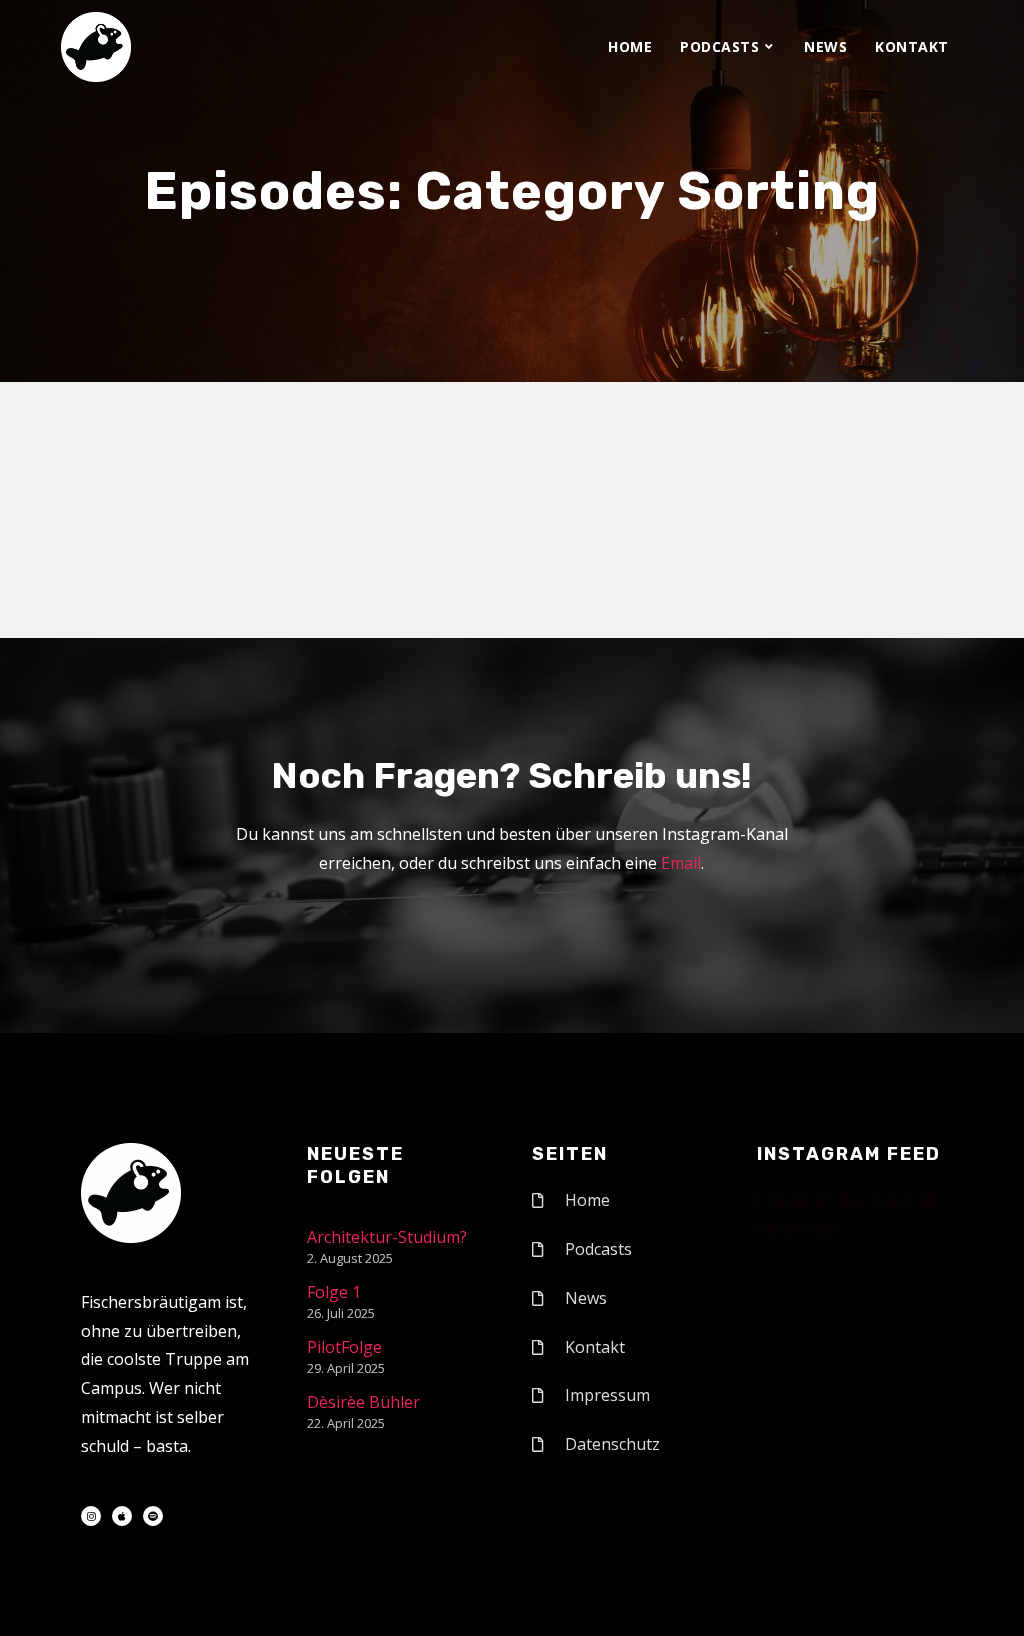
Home (630, 46)
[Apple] (122, 1516)
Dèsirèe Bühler (363, 1402)
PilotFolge (344, 1347)
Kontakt (912, 46)
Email (681, 863)
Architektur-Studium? (387, 1237)
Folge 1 (334, 1292)
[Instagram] (91, 1516)
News (825, 46)
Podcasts (719, 46)
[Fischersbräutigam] (96, 47)
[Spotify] (153, 1516)
